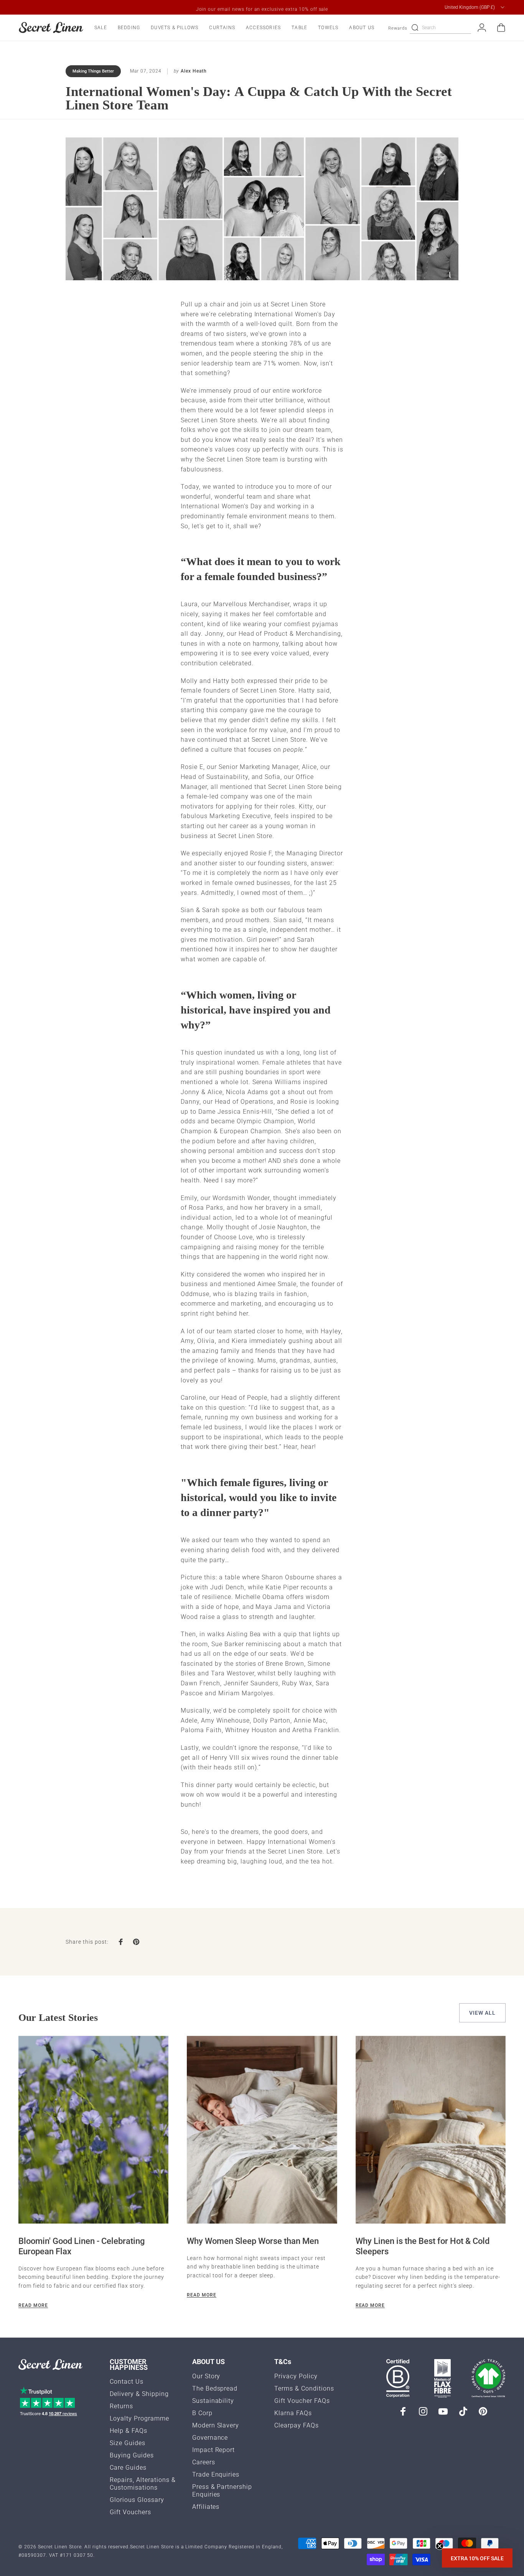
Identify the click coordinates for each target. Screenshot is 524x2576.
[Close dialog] (402, 1186)
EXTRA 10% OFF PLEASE (337, 1329)
